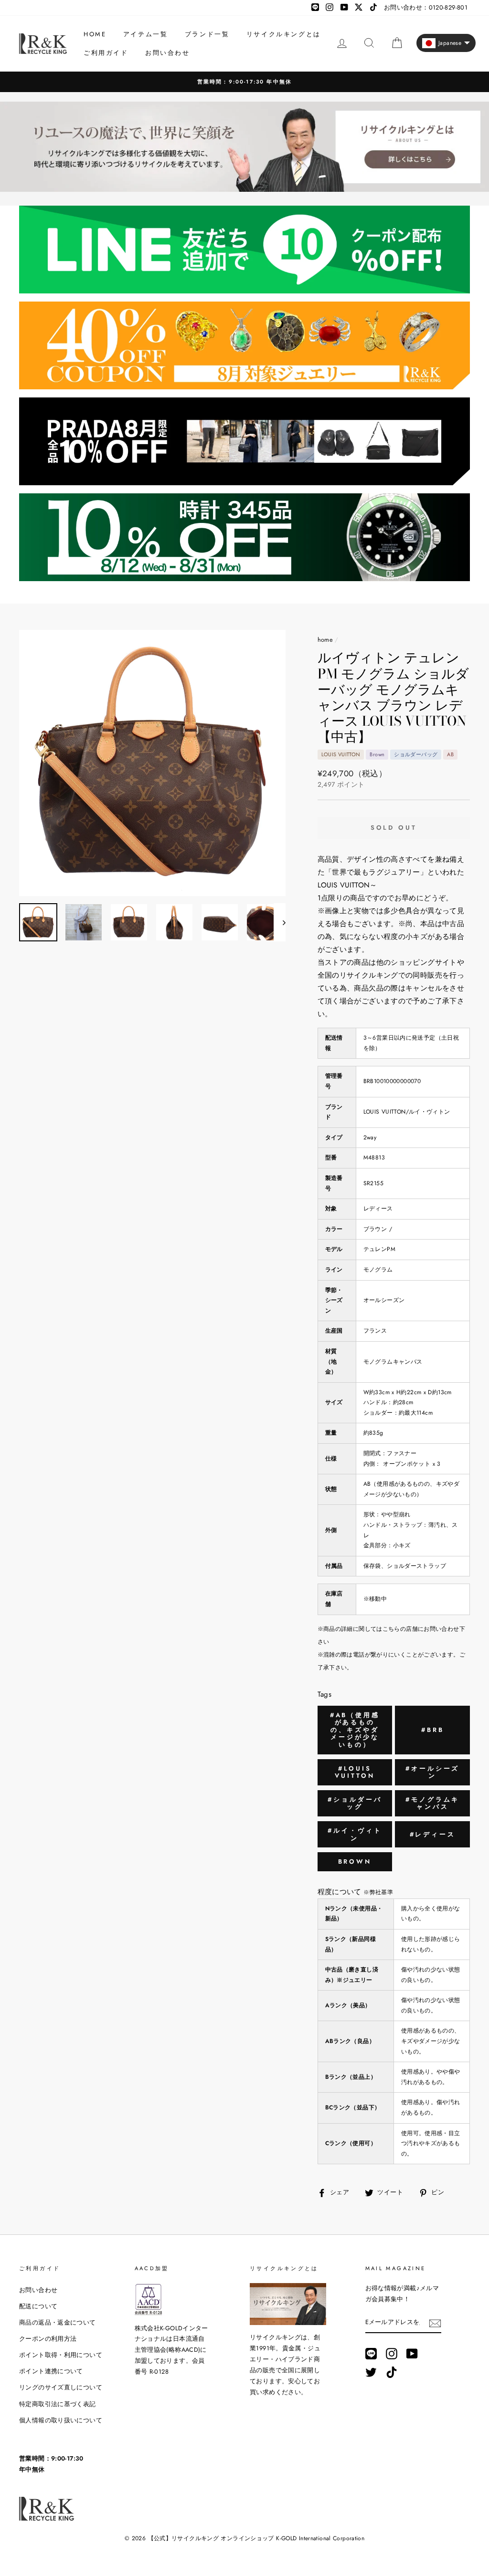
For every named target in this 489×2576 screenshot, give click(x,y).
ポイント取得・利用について (61, 2355)
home (325, 640)
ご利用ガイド (106, 53)
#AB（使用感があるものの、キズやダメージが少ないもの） (355, 1730)
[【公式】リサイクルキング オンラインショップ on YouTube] (412, 2353)
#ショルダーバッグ (355, 1803)
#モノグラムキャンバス (432, 1803)
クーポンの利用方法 (48, 2339)
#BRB (433, 1730)
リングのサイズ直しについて (61, 2387)
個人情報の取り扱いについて (61, 2420)
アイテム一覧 (146, 34)
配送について (38, 2306)
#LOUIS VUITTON (355, 1772)
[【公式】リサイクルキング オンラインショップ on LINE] (371, 2353)
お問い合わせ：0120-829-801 (426, 7)
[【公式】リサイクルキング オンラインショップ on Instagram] (392, 2353)
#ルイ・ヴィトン (355, 1834)
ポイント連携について (51, 2371)
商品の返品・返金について (58, 2322)
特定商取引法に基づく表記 (58, 2404)
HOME (95, 34)
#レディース (433, 1834)
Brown (355, 1862)
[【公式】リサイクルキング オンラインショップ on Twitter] (371, 2372)
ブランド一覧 (207, 34)
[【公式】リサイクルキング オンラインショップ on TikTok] (392, 2372)
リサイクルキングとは (284, 34)
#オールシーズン (432, 1772)
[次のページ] (280, 922)
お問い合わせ (168, 53)
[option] (244, 82)
